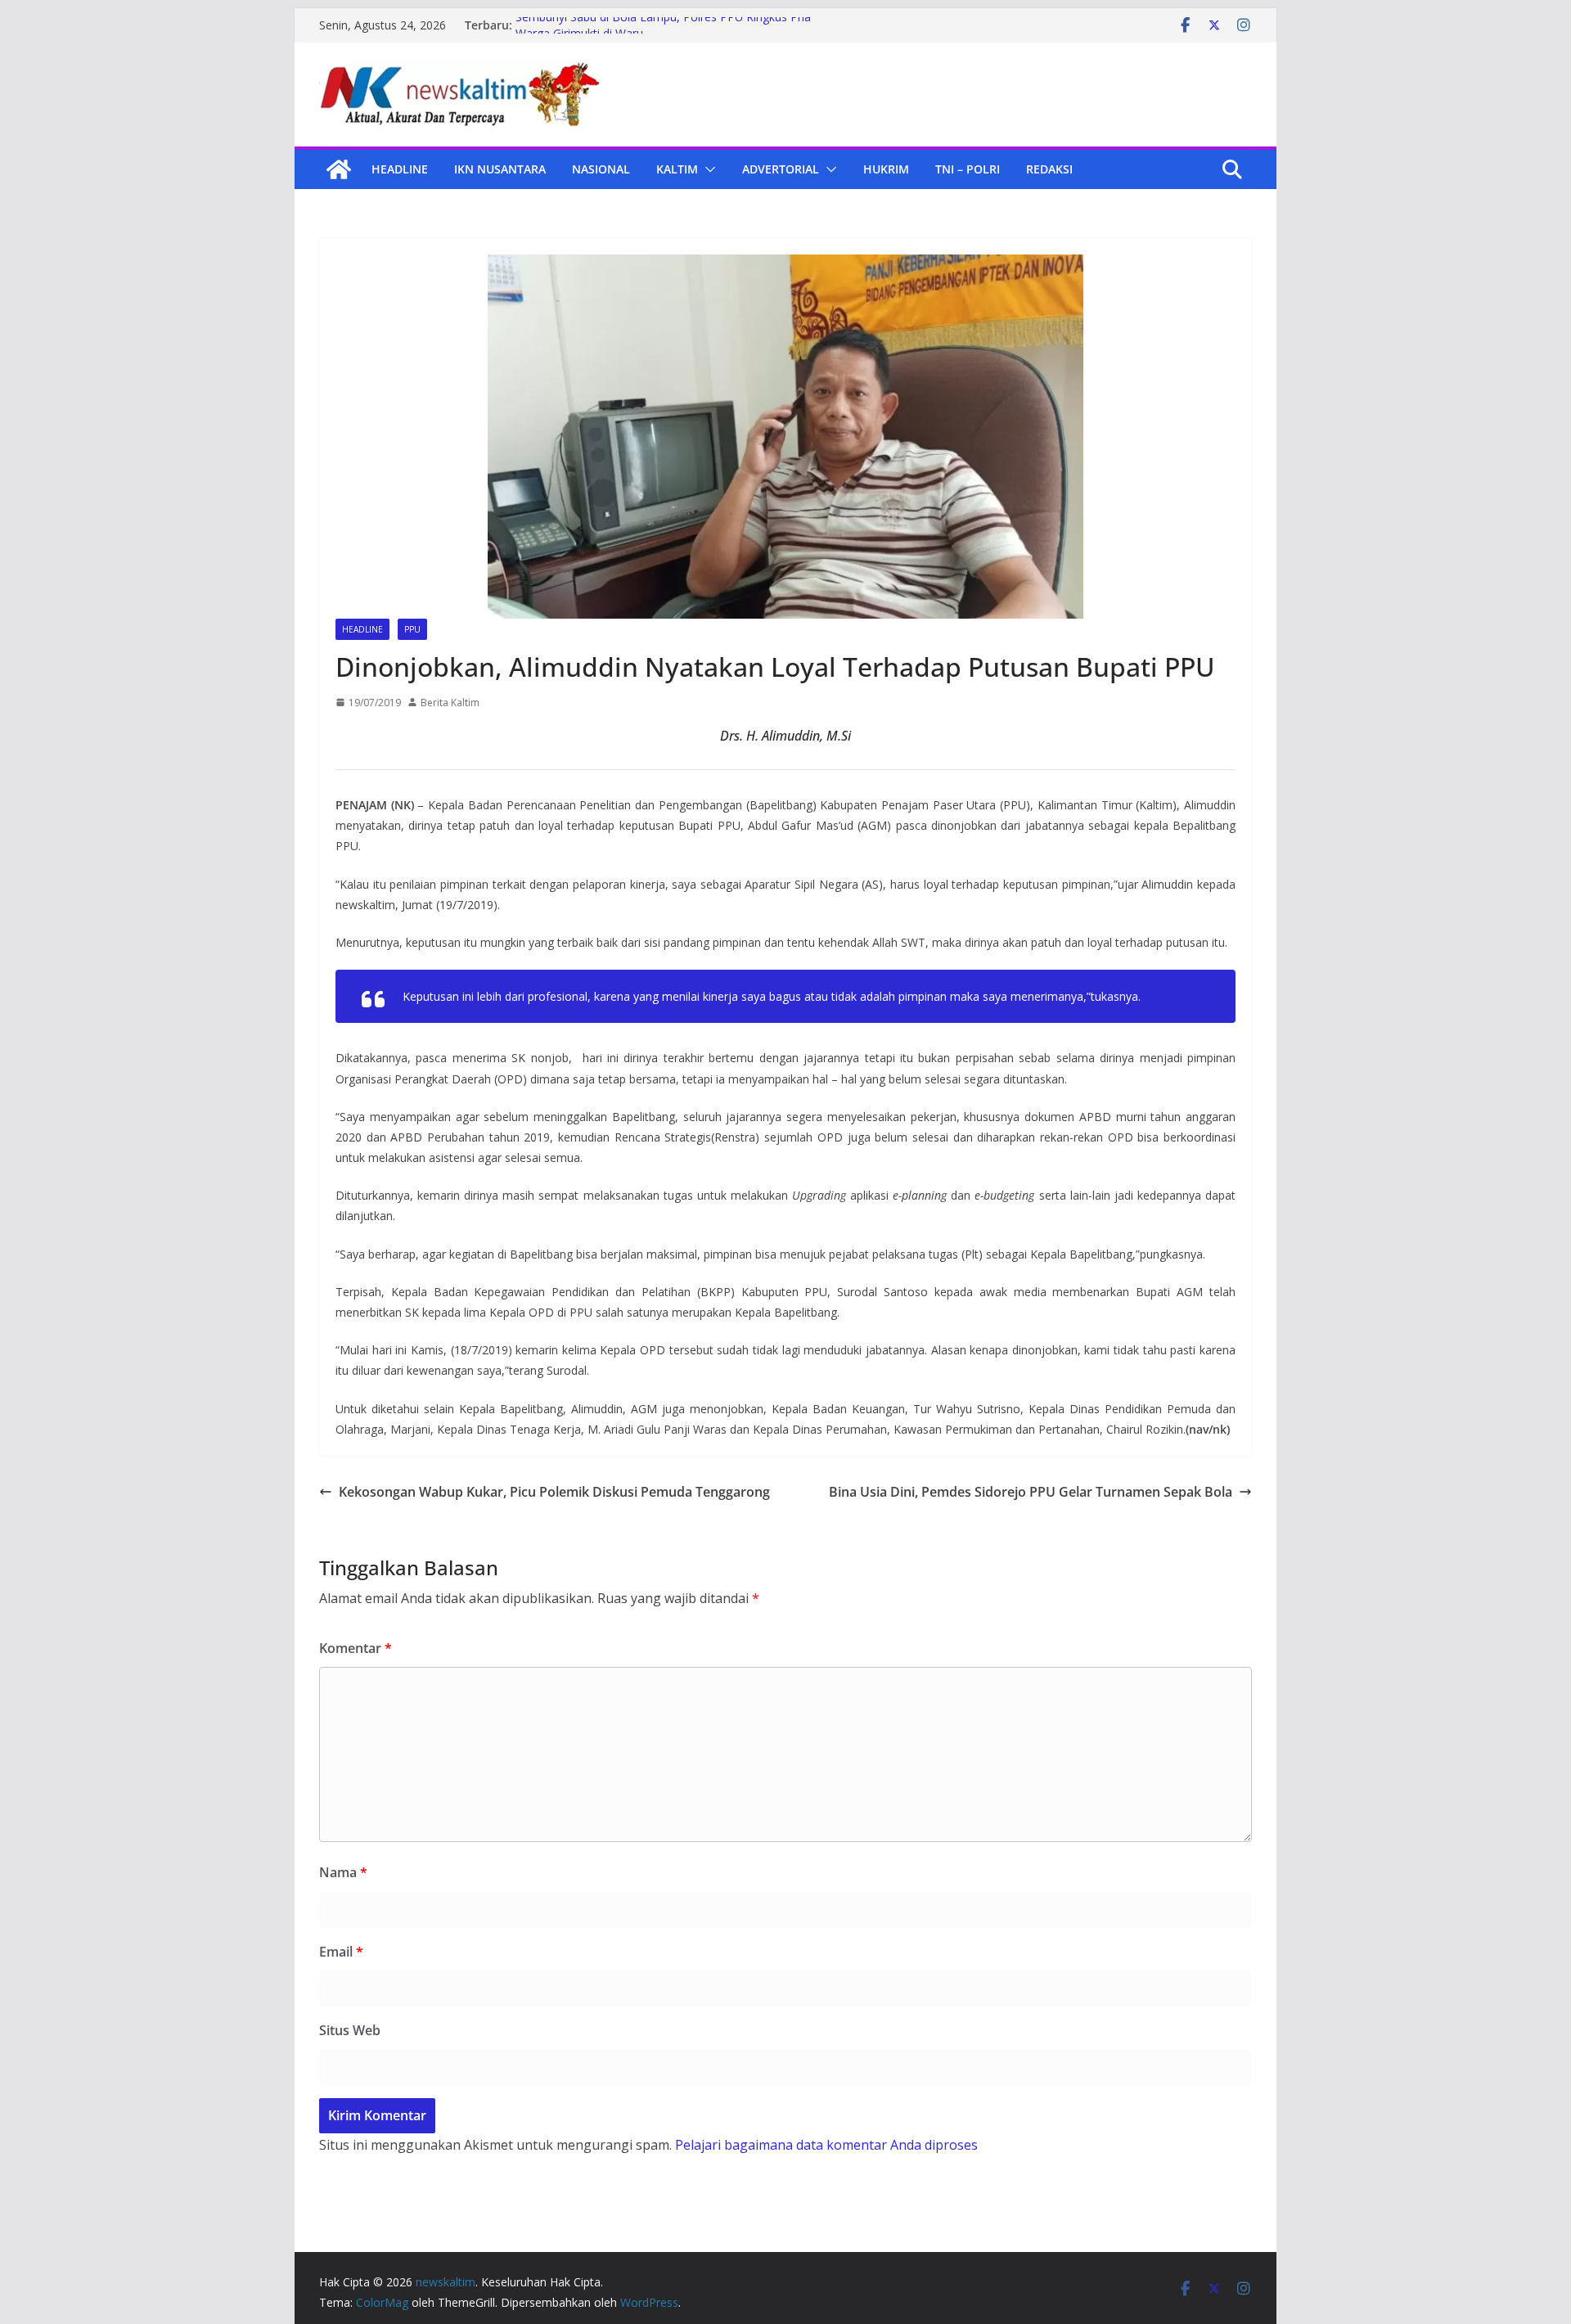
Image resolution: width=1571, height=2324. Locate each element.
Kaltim (677, 169)
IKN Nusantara (500, 169)
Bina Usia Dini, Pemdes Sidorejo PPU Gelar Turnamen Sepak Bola (1031, 1492)
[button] (707, 169)
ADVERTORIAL (781, 169)
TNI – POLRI (968, 169)
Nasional (601, 169)
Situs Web (350, 2030)
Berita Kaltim (450, 703)
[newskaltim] (339, 169)
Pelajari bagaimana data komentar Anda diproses (826, 2145)
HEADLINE (400, 169)
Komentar (356, 1648)
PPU (412, 629)
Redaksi (1049, 169)
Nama (343, 1872)
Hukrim (886, 169)
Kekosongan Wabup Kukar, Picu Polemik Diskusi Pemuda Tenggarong (554, 1492)
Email (341, 1952)
